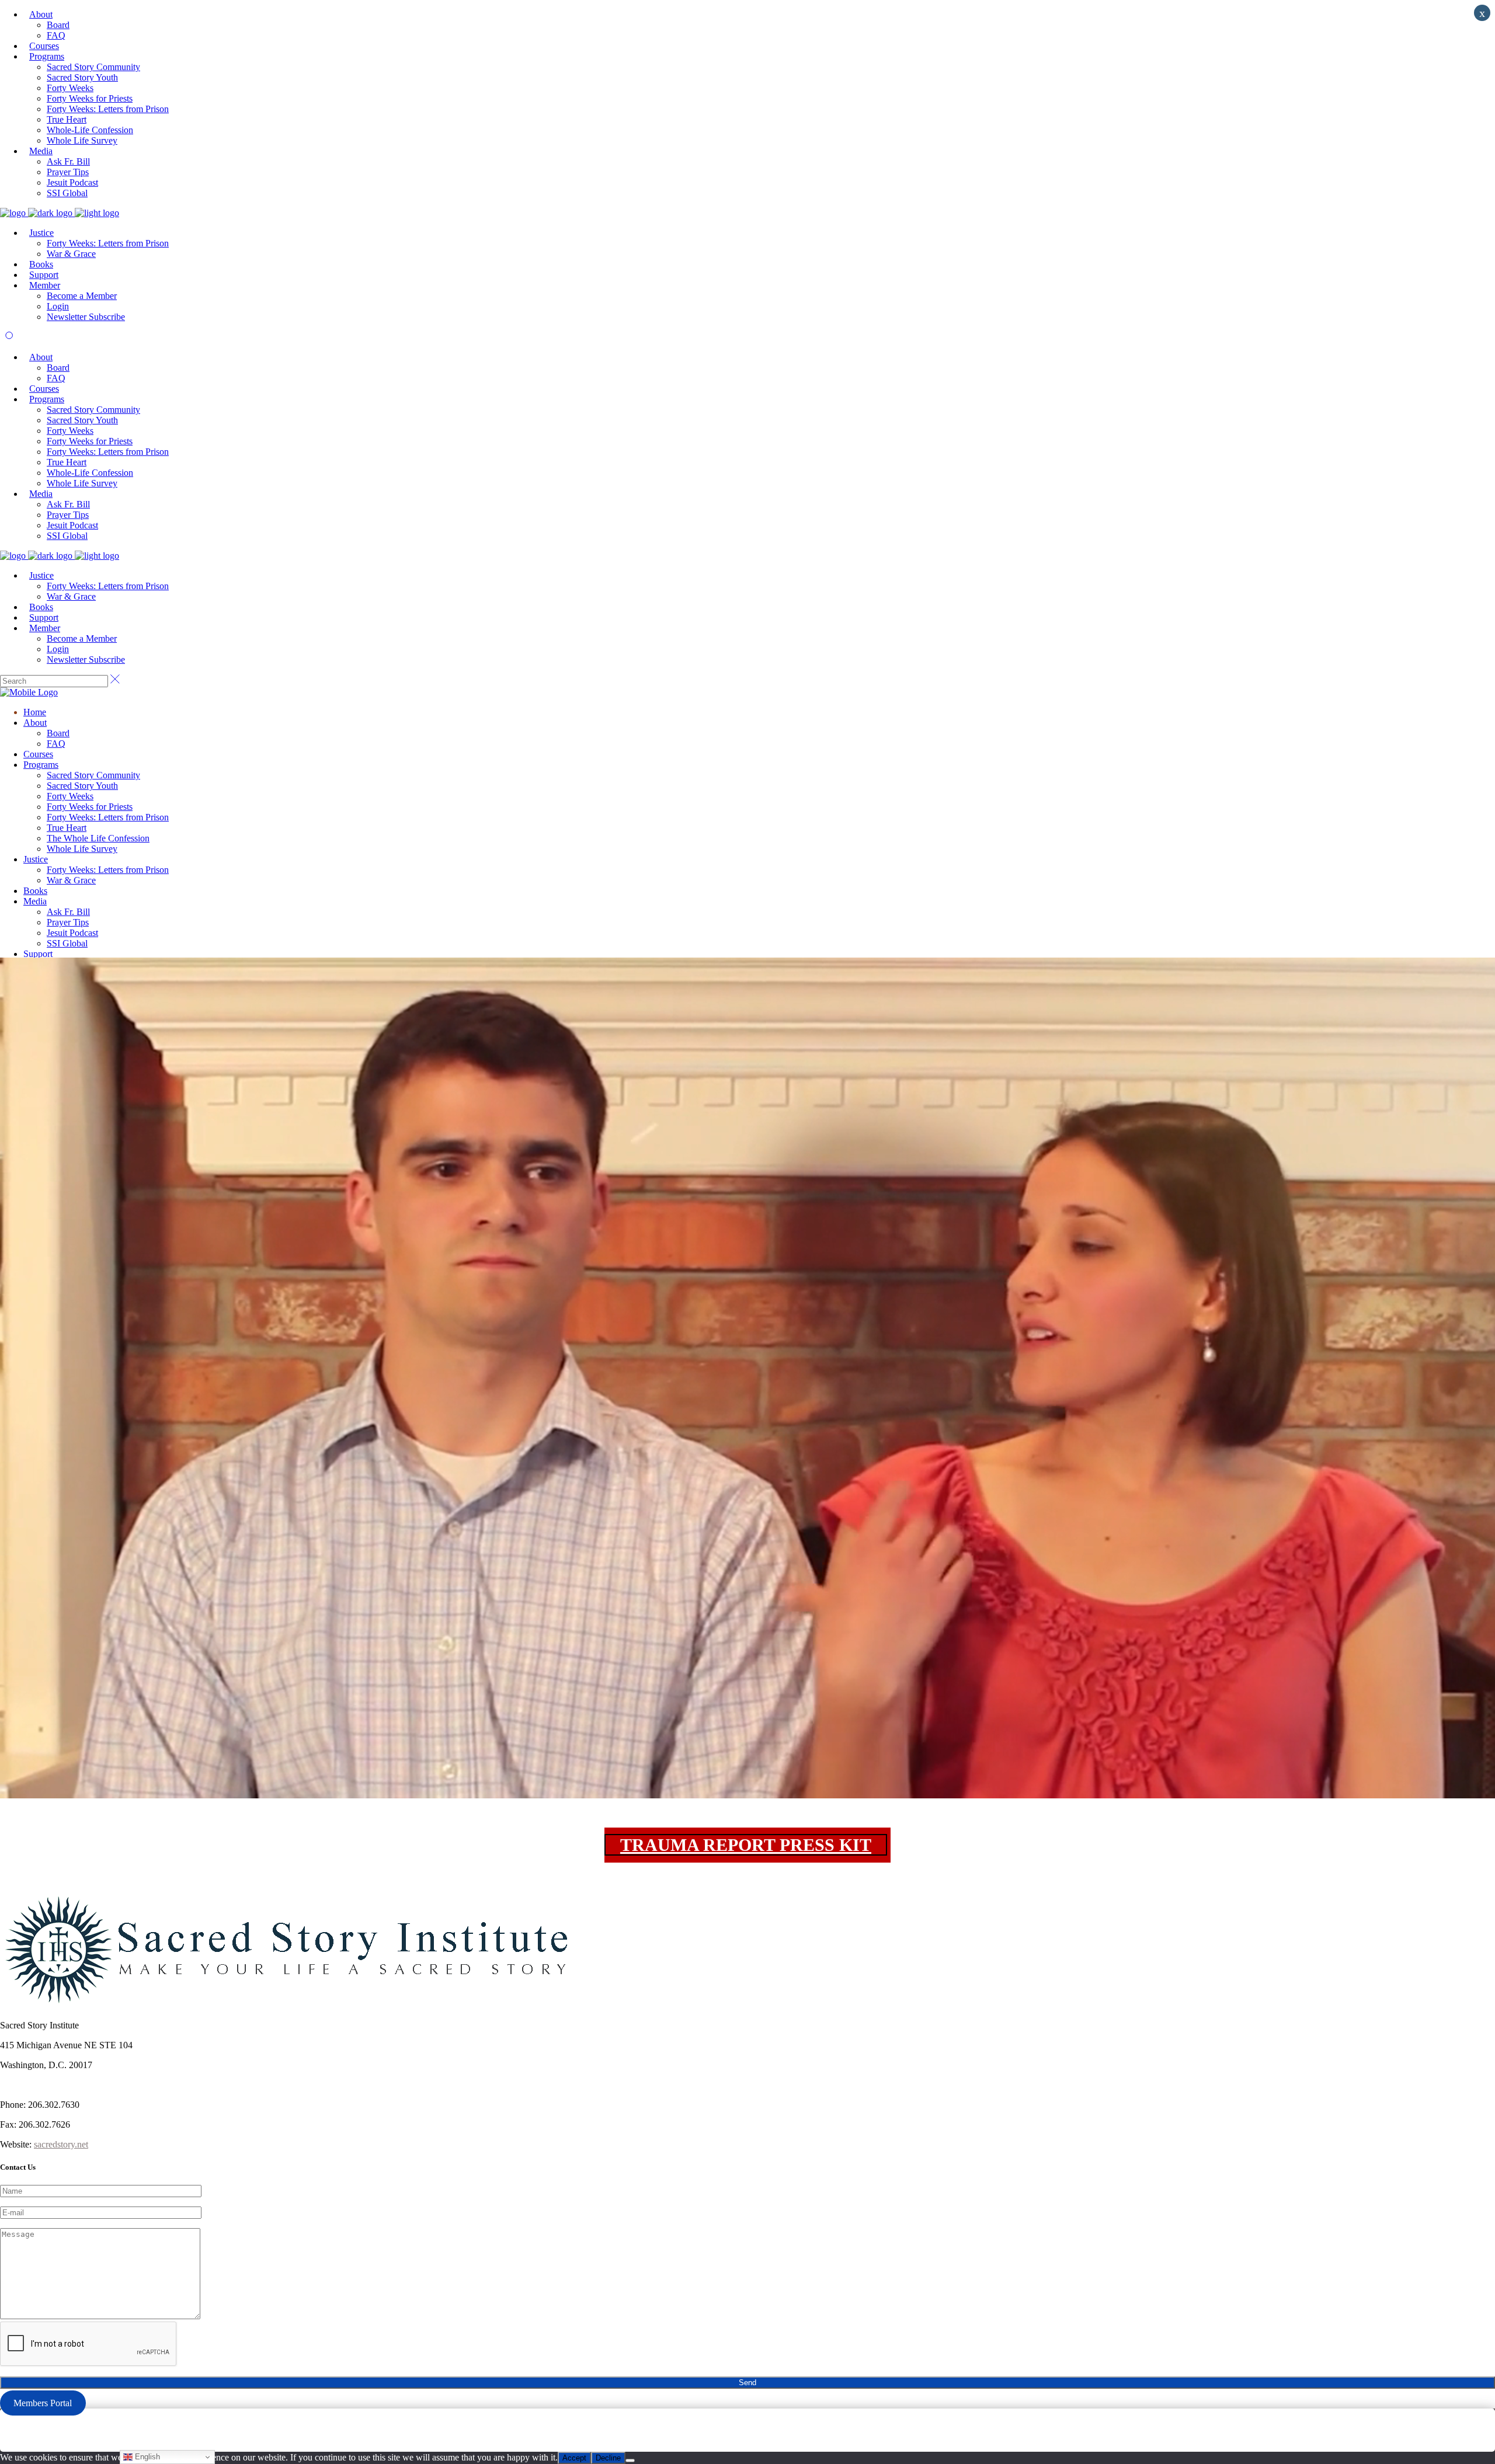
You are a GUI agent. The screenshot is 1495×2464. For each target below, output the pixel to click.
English (146, 2457)
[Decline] (630, 2460)
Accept (574, 2458)
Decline (608, 2458)
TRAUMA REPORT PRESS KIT (746, 1845)
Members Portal (43, 2403)
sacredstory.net (61, 2144)
